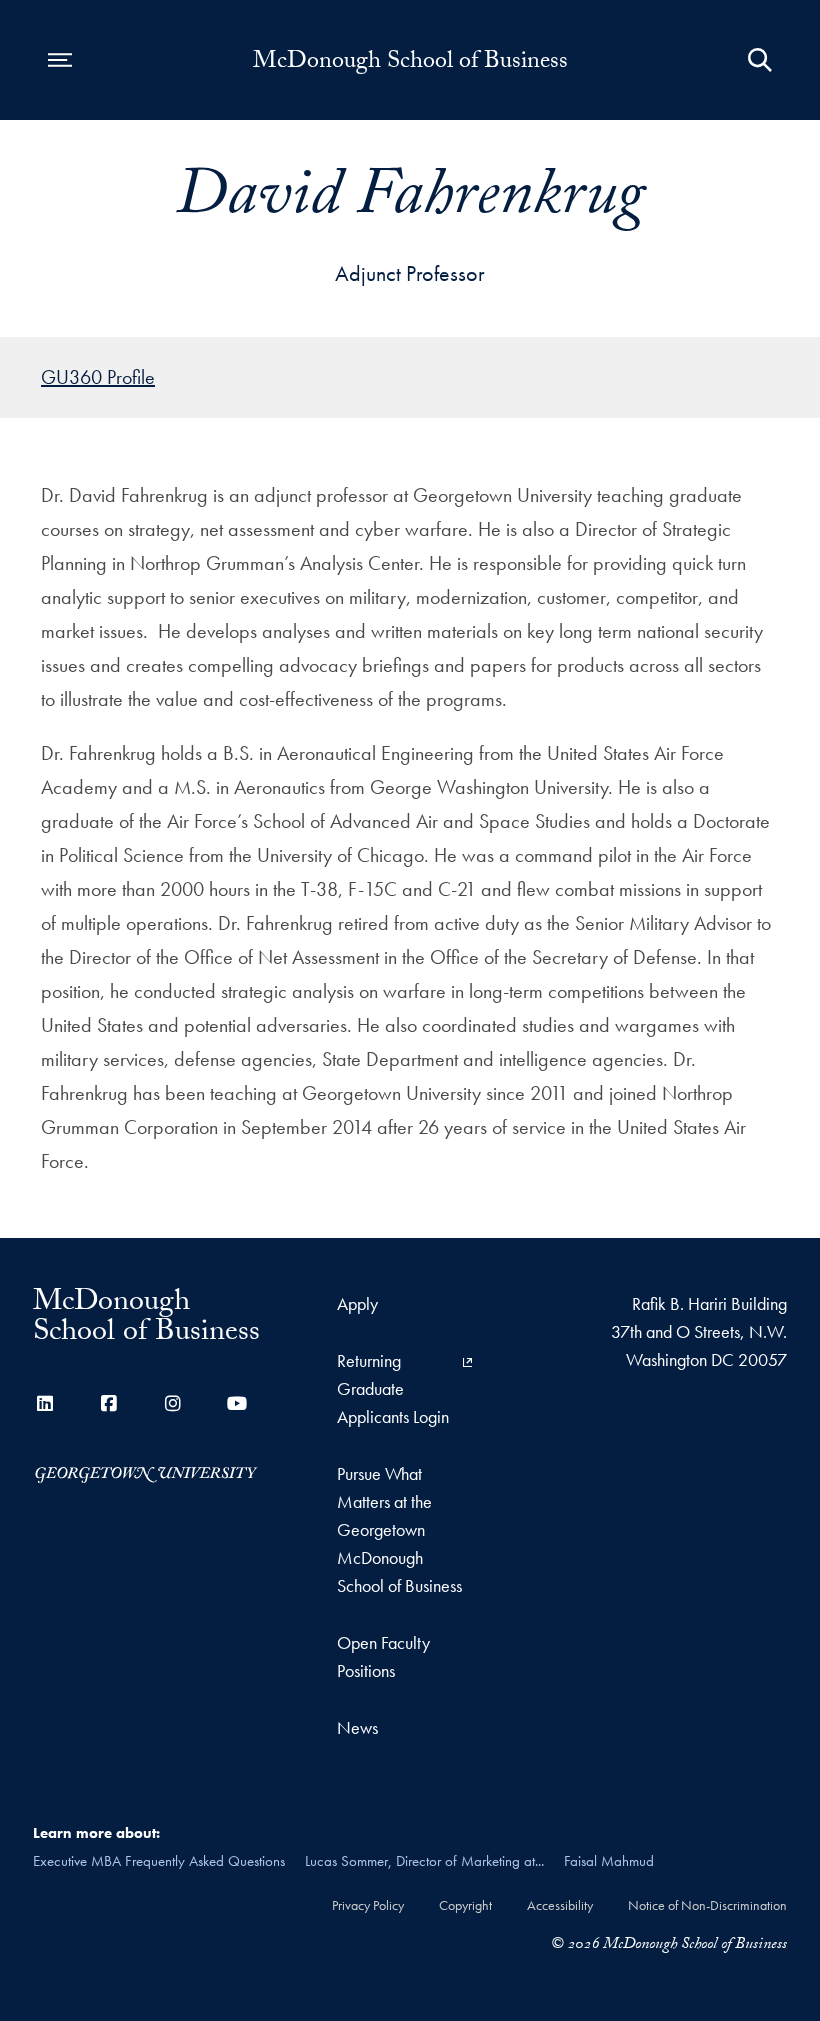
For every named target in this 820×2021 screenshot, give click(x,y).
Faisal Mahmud (609, 1861)
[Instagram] (173, 1403)
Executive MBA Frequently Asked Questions (159, 1861)
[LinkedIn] (45, 1403)
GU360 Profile (98, 377)
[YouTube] (237, 1403)
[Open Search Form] (760, 60)
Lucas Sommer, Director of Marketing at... (424, 1861)
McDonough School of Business (410, 64)
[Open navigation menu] (60, 60)
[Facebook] (109, 1403)
